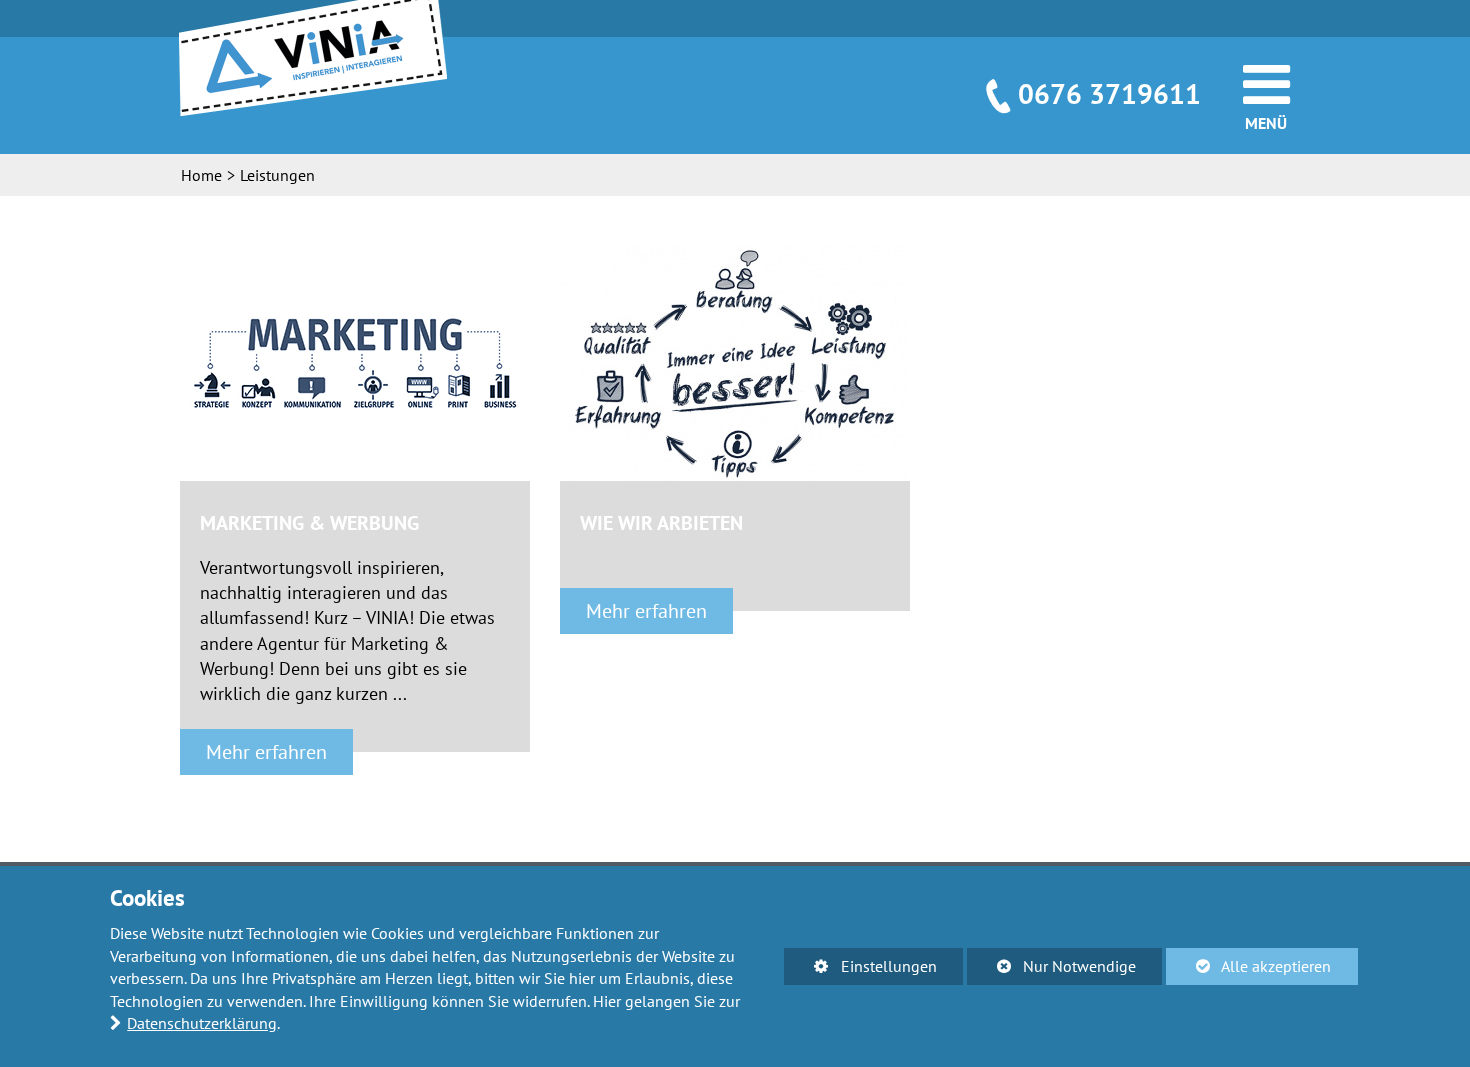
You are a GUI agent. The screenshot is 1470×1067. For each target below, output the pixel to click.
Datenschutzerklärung (202, 1023)
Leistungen (277, 175)
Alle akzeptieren (1248, 966)
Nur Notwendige (1051, 970)
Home (201, 175)
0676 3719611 (1109, 93)
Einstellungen (860, 970)
